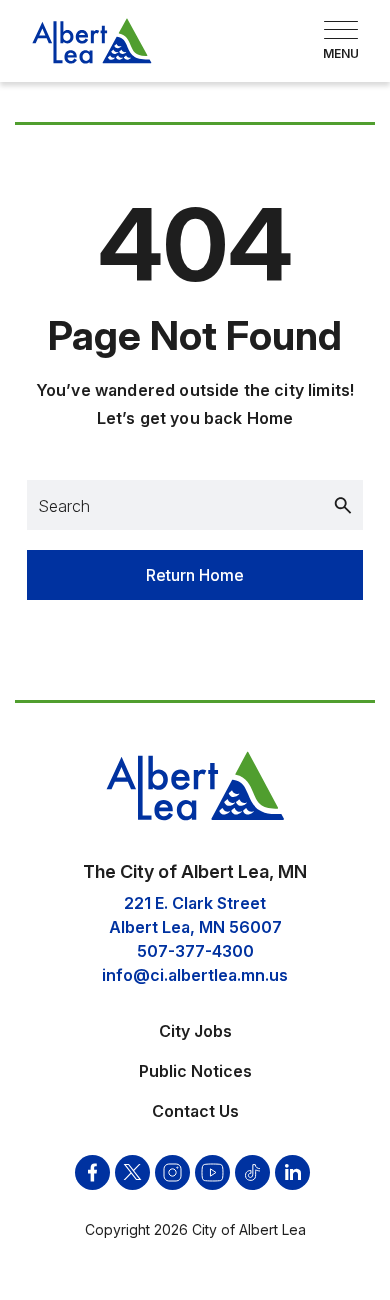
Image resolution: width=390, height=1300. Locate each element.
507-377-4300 (195, 951)
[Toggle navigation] (341, 41)
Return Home (195, 575)
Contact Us (195, 1111)
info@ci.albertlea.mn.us (195, 975)
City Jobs (195, 1031)
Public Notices (195, 1071)
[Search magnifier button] (343, 505)
